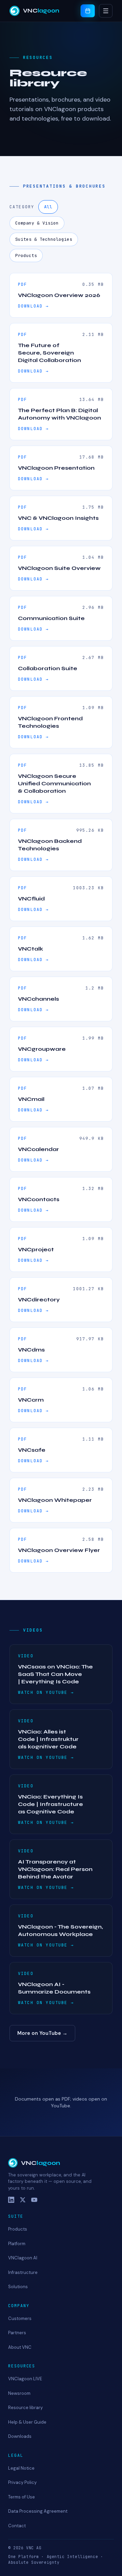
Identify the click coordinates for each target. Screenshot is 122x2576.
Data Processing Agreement (38, 2511)
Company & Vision (37, 223)
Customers (20, 2318)
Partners (17, 2333)
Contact (17, 2526)
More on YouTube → (42, 2033)
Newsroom (19, 2393)
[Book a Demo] (88, 11)
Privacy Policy (22, 2482)
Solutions (18, 2287)
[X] (23, 2200)
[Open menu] (106, 11)
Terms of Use (22, 2497)
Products (26, 256)
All (48, 207)
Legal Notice (21, 2468)
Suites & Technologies (44, 239)
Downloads (20, 2436)
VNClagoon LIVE (25, 2379)
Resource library (25, 2408)
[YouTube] (34, 2200)
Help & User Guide (27, 2422)
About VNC (20, 2347)
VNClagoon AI (23, 2258)
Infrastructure (23, 2272)
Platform (17, 2244)
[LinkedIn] (11, 2200)
